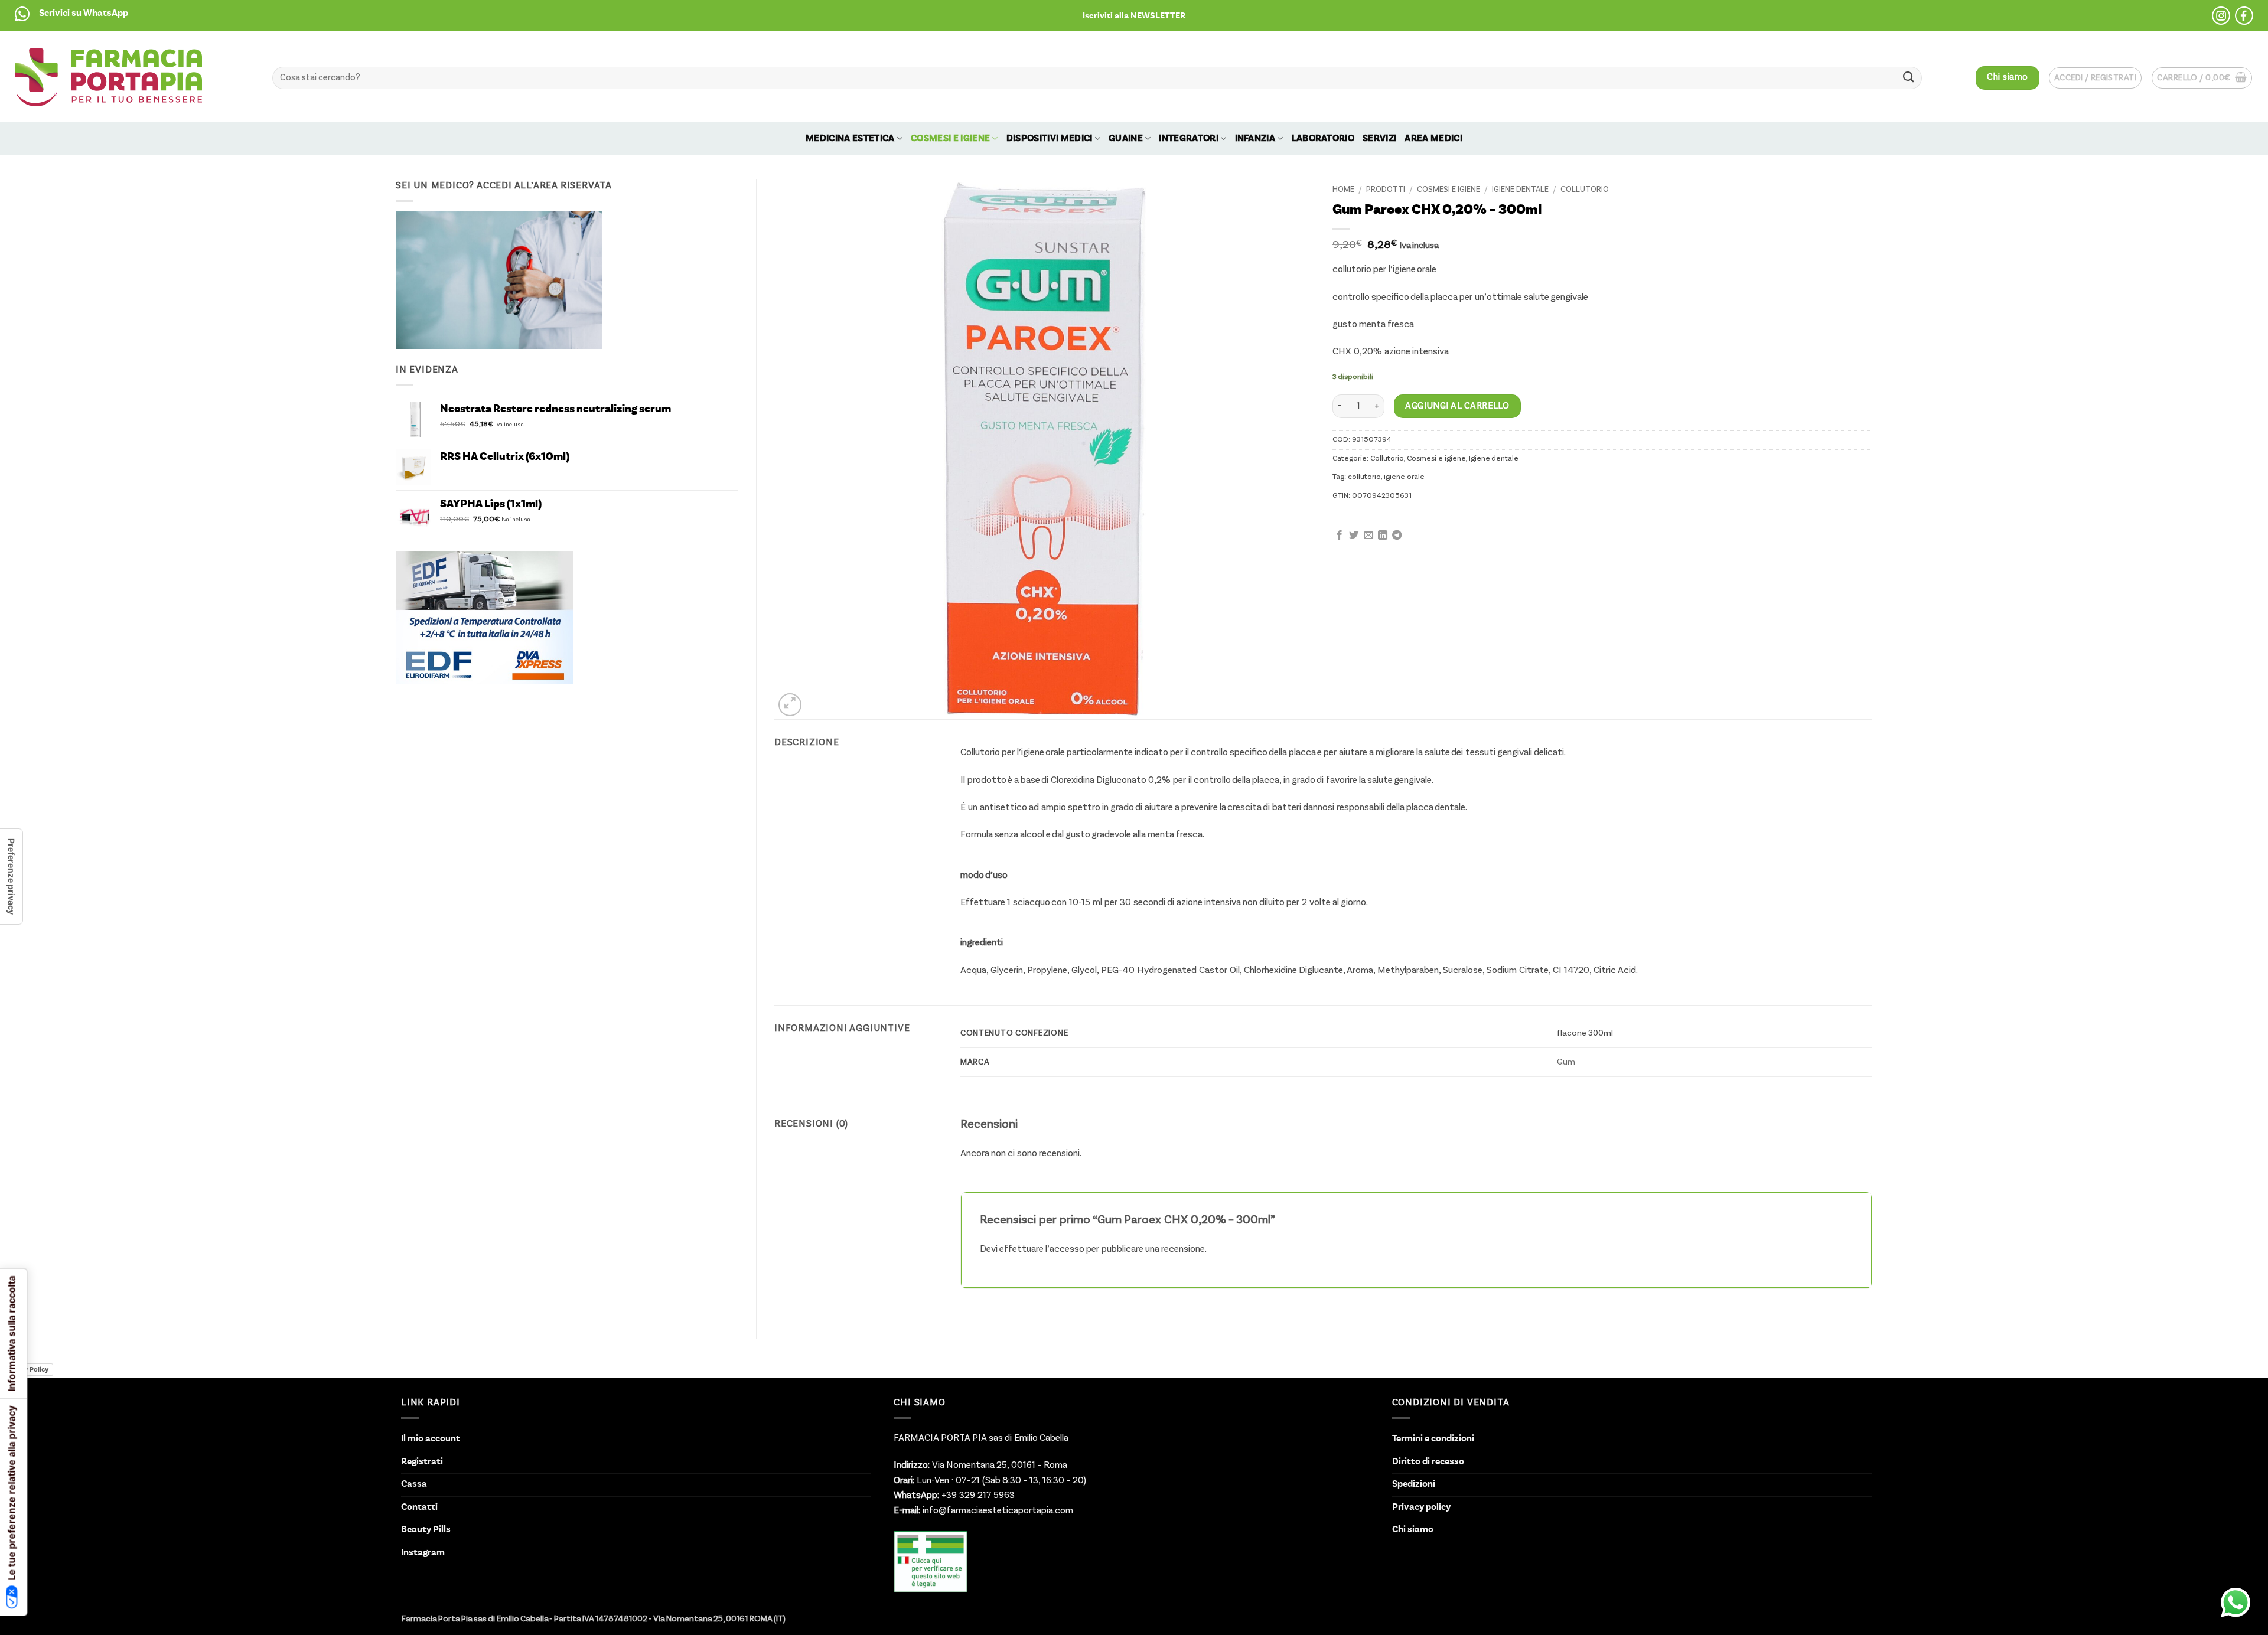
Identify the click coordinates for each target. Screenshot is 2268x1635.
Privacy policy (1421, 1507)
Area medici (1433, 139)
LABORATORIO (1323, 139)
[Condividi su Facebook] (1340, 536)
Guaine (1126, 139)
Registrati (422, 1462)
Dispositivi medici (1050, 139)
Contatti (419, 1507)
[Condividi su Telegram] (1397, 536)
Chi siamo (1413, 1530)
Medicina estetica (850, 139)
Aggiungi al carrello (1457, 406)
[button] (1134, 15)
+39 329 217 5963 (977, 1496)
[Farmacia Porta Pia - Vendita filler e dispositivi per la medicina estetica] (108, 77)
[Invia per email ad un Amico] (1368, 536)
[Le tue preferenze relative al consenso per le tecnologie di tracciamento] (11, 877)
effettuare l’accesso (1042, 1249)
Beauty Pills (426, 1530)
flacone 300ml (1585, 1033)
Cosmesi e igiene (950, 139)
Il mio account (431, 1439)
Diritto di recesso (1428, 1462)
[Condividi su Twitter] (1354, 536)
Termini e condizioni (1433, 1439)
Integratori (1189, 139)
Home (1343, 190)
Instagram (423, 1553)
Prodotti (1386, 190)
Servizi (1379, 139)
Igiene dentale (1520, 190)
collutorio (1364, 477)
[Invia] (1908, 78)
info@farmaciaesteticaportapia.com (997, 1511)
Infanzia (1255, 139)
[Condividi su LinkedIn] (1383, 536)
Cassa (414, 1484)
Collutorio (1585, 190)
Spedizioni (1414, 1484)
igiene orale (1404, 477)
